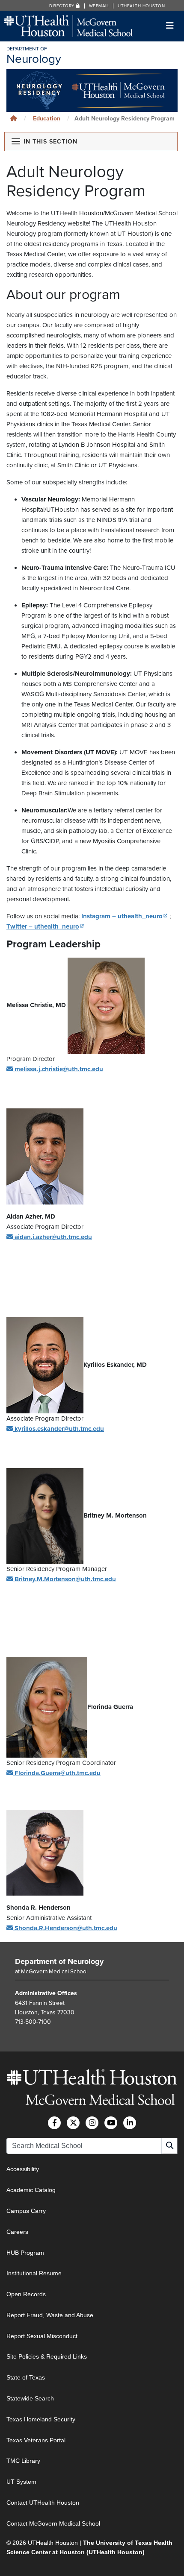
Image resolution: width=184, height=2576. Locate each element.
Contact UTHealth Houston (43, 2503)
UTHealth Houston (141, 6)
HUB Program (25, 2252)
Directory (62, 6)
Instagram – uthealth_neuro (125, 916)
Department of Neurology (59, 1961)
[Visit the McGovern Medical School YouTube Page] (111, 2123)
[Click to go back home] (14, 119)
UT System (21, 2482)
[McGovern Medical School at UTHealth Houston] (68, 25)
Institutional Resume (34, 2273)
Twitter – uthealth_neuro (45, 926)
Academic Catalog (31, 2190)
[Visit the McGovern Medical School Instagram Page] (92, 2123)
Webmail (99, 6)
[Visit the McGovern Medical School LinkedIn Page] (130, 2123)
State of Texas (26, 2377)
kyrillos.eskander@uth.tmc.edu (59, 1429)
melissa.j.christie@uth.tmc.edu (59, 1069)
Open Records (26, 2294)
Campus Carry (26, 2211)
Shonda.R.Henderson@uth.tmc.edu (66, 1928)
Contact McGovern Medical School (53, 2523)
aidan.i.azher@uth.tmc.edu (53, 1237)
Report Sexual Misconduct (42, 2336)
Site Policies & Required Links (47, 2356)
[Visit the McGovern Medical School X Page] (73, 2123)
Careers (17, 2232)
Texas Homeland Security (41, 2419)
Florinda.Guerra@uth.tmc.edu (58, 1773)
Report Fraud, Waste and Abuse (50, 2315)
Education (47, 119)
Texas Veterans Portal (36, 2440)
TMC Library (23, 2461)
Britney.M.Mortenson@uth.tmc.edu (65, 1579)
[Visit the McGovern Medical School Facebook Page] (54, 2123)
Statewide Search (30, 2398)
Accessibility (23, 2169)
